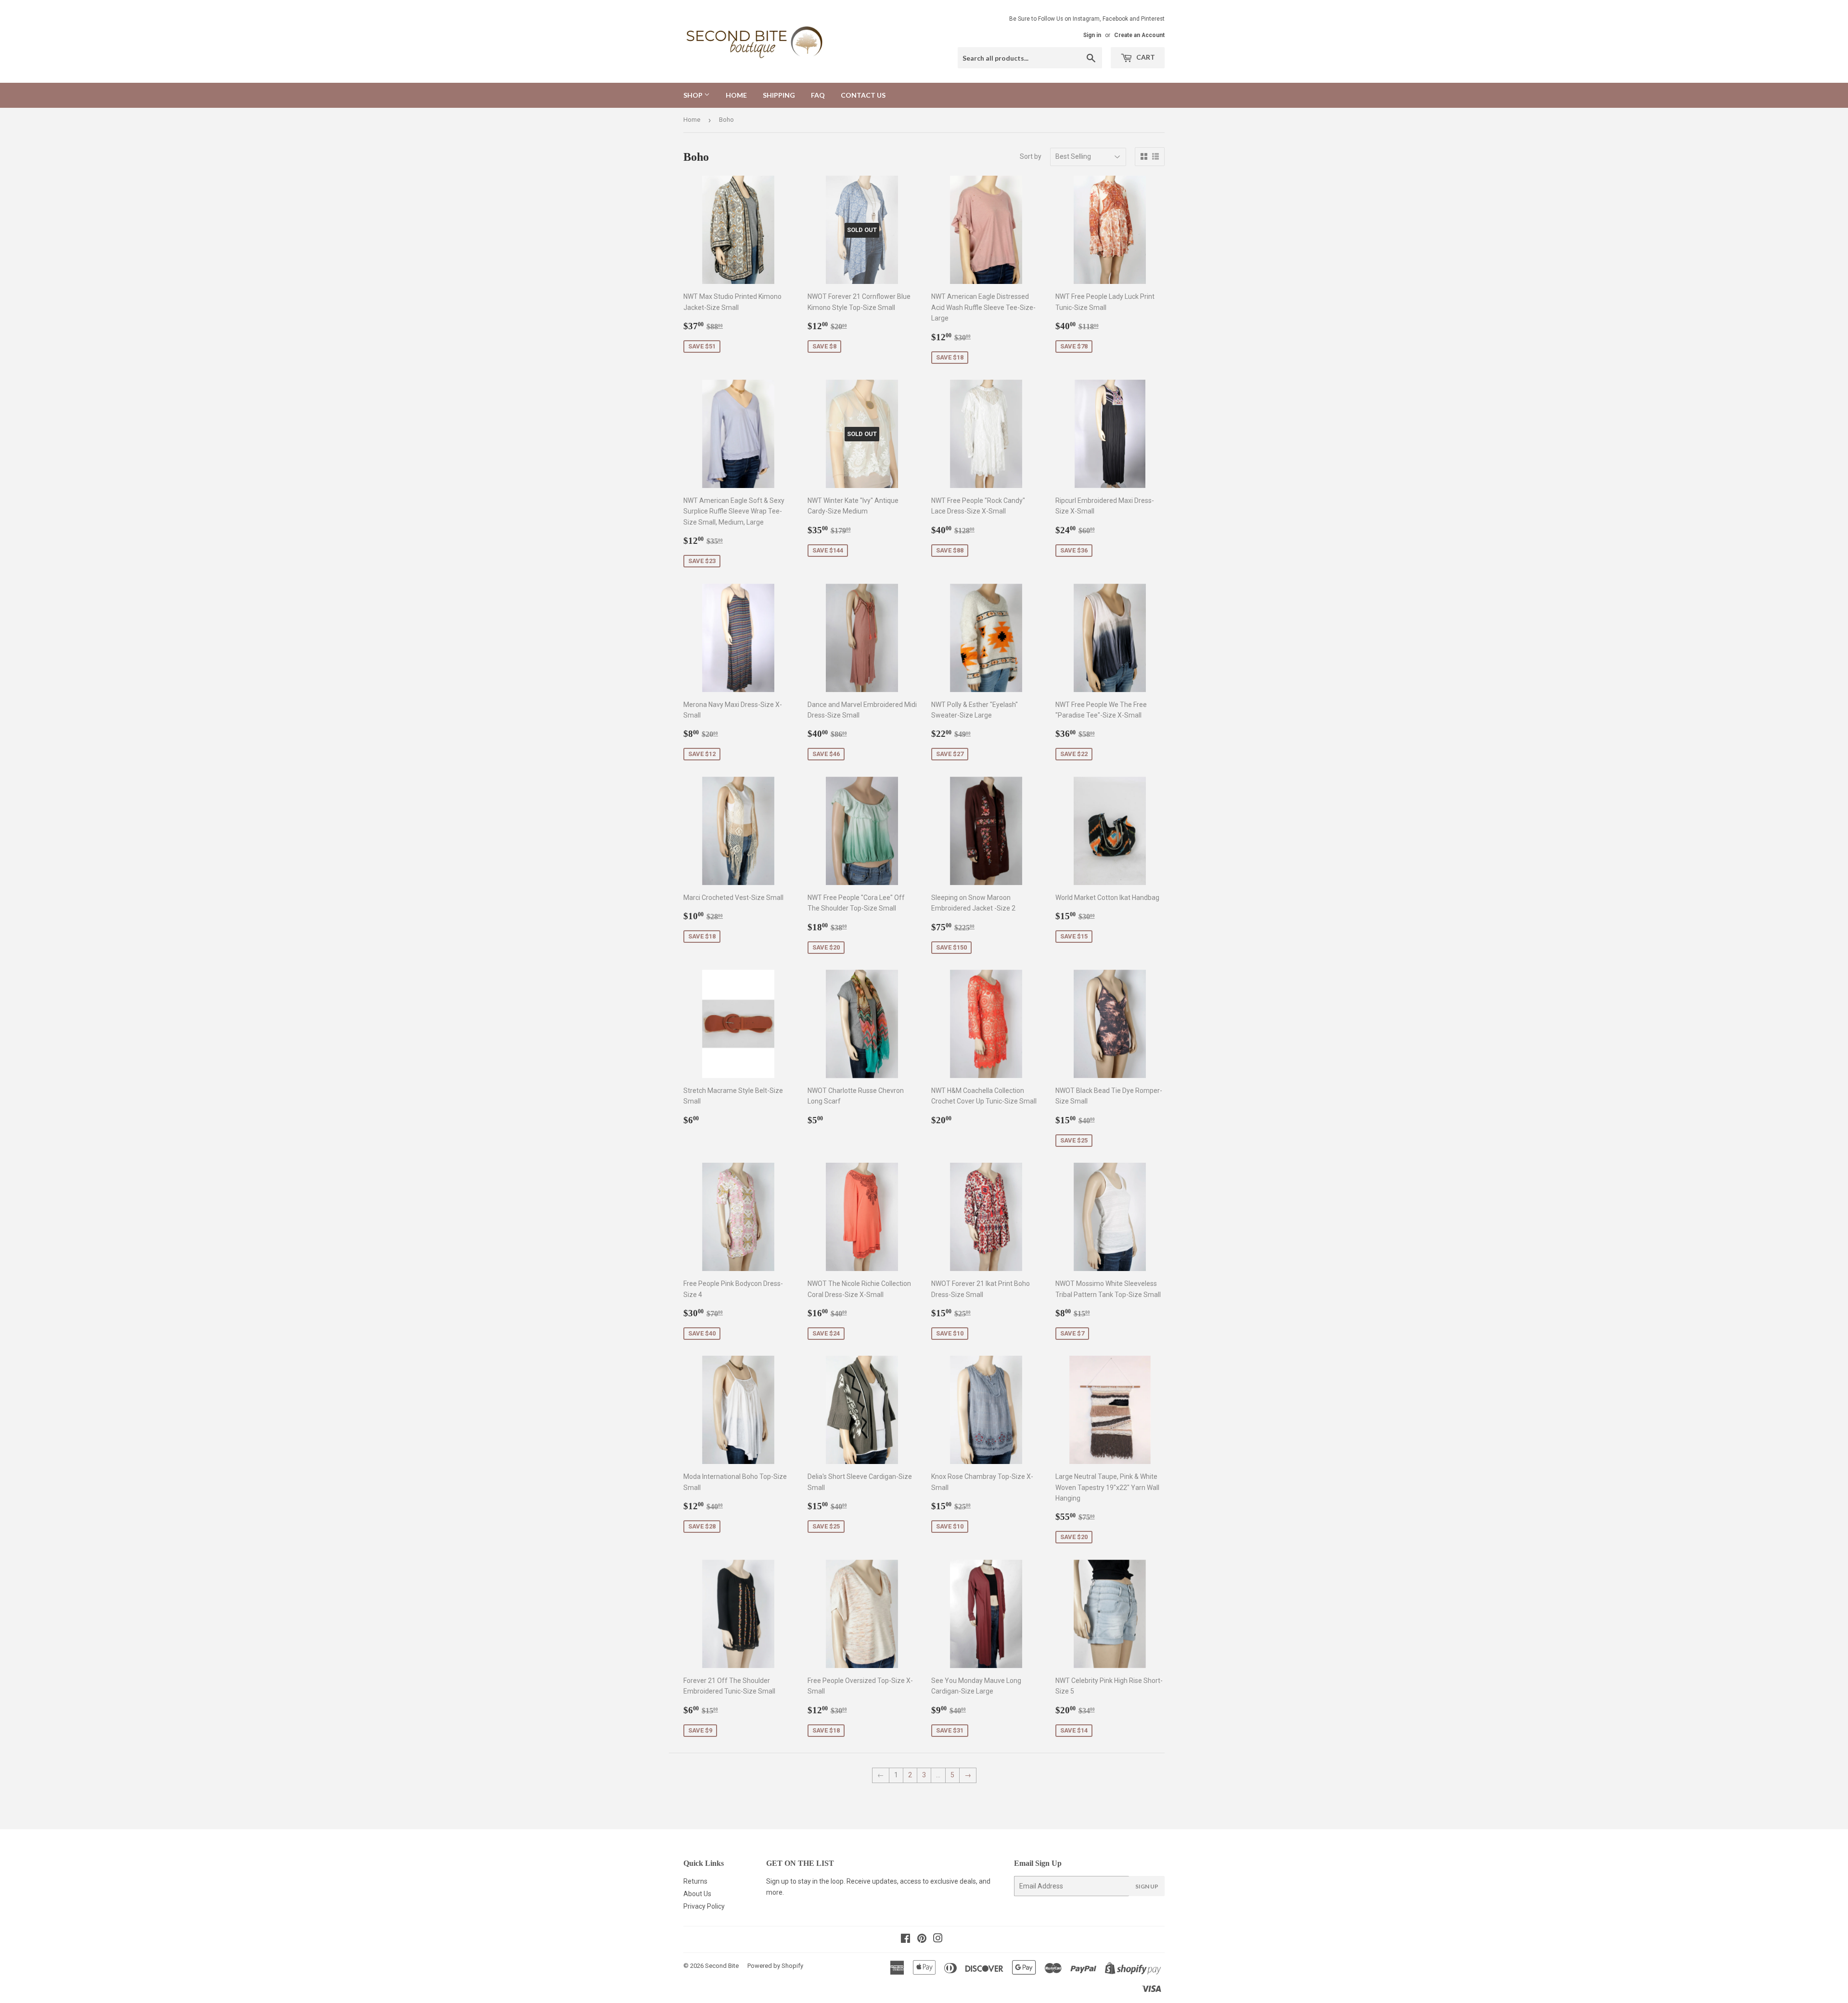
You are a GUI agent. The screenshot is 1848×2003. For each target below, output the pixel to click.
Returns (695, 1881)
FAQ (818, 95)
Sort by (1031, 156)
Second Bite (722, 1966)
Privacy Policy (704, 1906)
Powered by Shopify (775, 1966)
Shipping (779, 95)
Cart (1145, 57)
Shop (694, 95)
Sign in (1092, 35)
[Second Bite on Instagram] (938, 1939)
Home (736, 95)
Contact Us (863, 95)
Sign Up (1147, 1886)
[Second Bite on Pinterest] (922, 1939)
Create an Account (1139, 35)
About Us (697, 1894)
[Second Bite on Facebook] (905, 1939)
